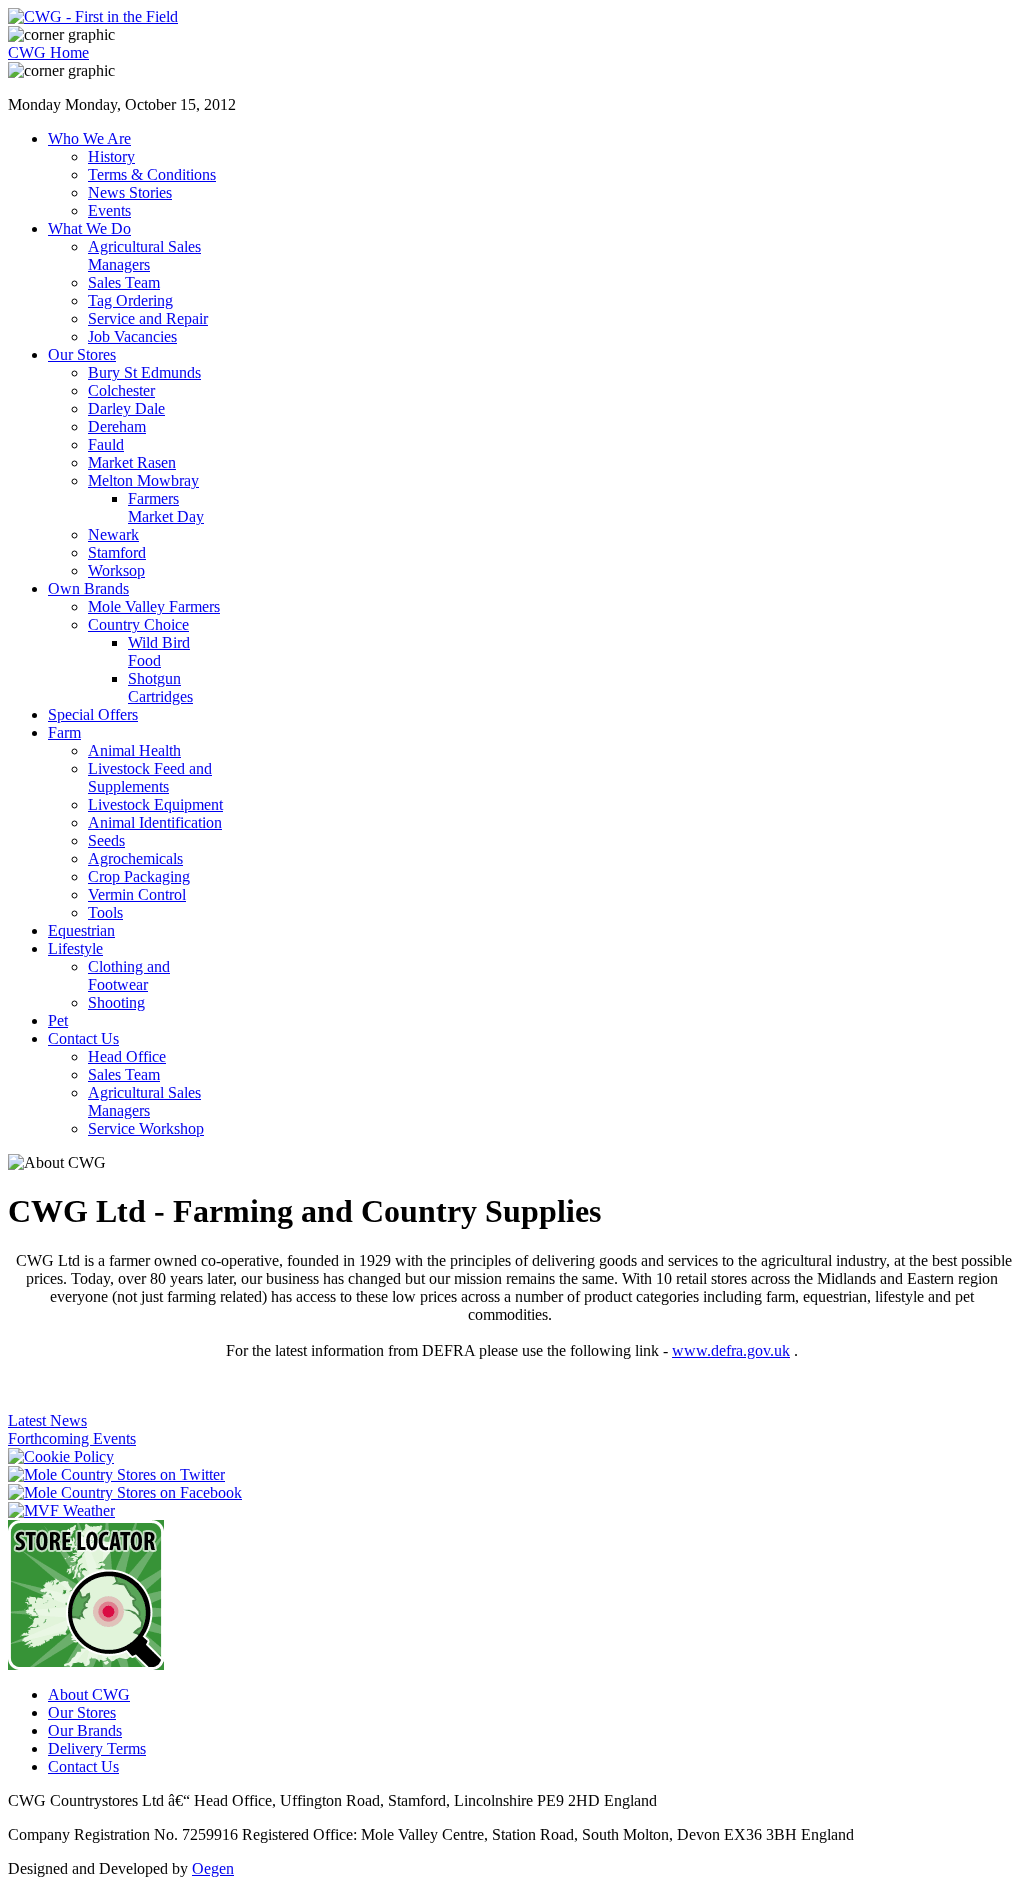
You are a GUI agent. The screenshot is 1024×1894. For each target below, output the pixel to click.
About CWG (89, 1694)
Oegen (213, 1868)
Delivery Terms (97, 1748)
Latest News (47, 1420)
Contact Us (83, 1766)
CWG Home (48, 52)
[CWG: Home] (93, 16)
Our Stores (82, 1712)
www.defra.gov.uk (731, 1350)
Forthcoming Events (72, 1438)
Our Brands (85, 1730)
